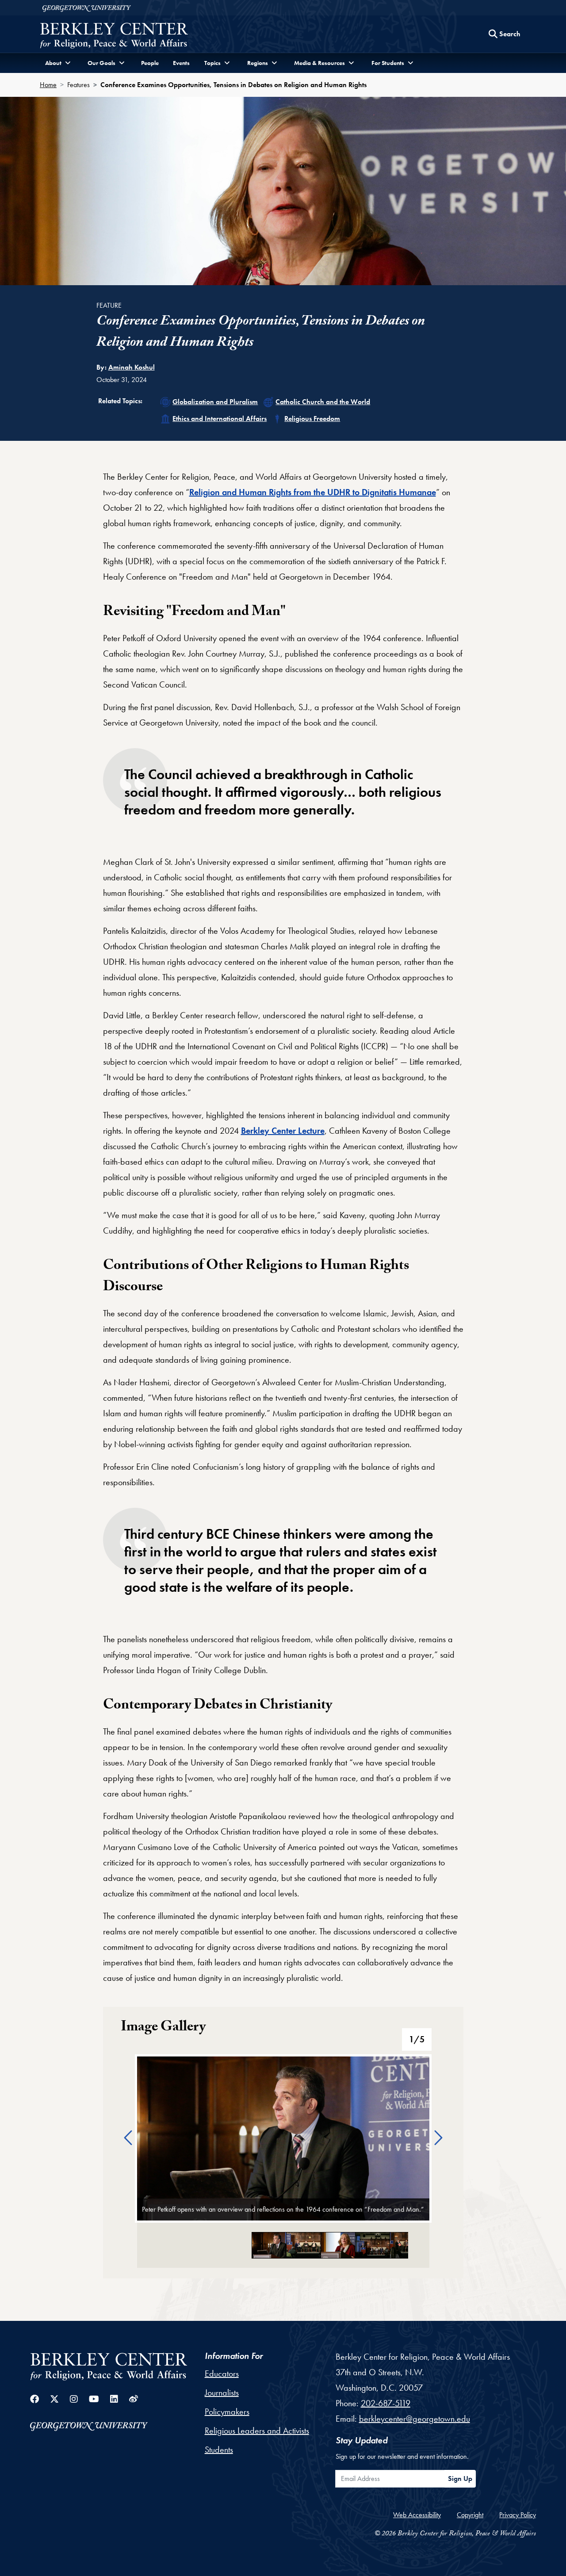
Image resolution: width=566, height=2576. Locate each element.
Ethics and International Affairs (220, 419)
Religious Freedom (312, 419)
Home (48, 85)
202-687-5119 (386, 2403)
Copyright (470, 2515)
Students (219, 2450)
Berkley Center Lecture (283, 1131)
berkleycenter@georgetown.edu (415, 2419)
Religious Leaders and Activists (257, 2431)
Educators (222, 2373)
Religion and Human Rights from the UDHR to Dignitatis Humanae (313, 492)
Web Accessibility (417, 2515)
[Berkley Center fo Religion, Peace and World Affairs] (114, 36)
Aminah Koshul (132, 367)
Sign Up (460, 2479)
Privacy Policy (518, 2515)
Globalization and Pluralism (215, 402)
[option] (283, 2139)
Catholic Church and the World (323, 402)
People (150, 63)
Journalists (222, 2393)
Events (181, 63)
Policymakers (227, 2412)
